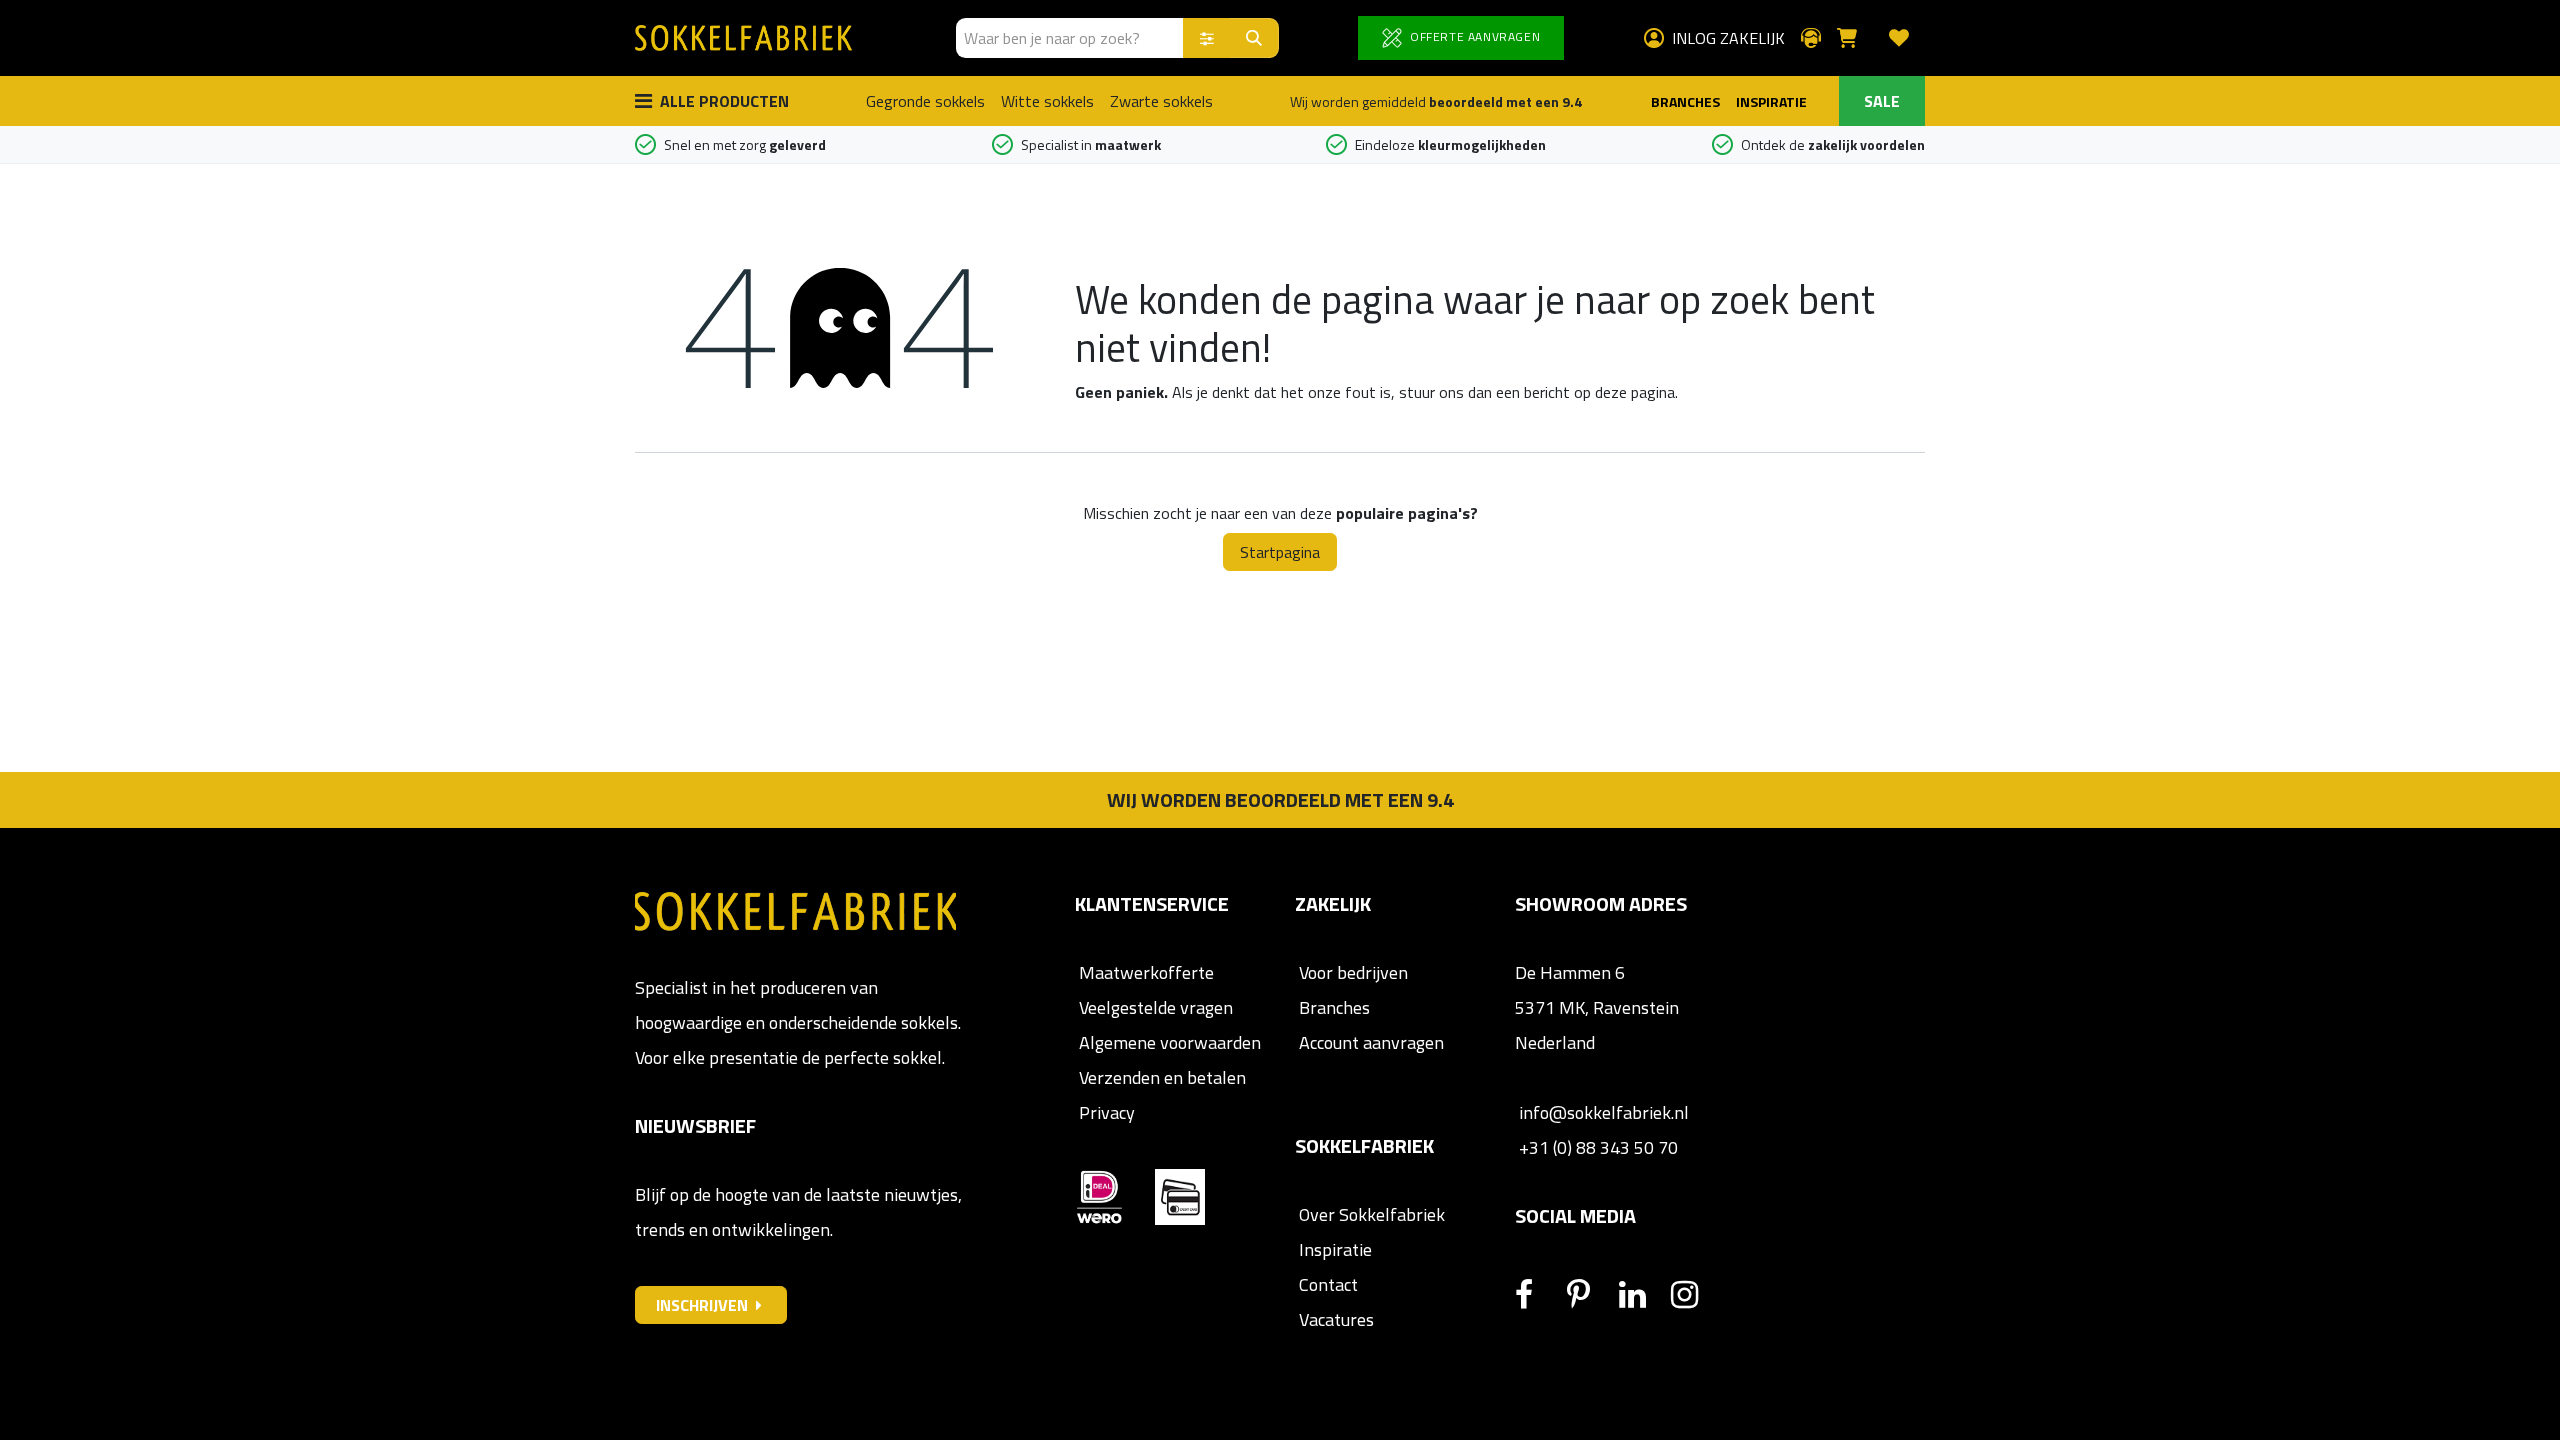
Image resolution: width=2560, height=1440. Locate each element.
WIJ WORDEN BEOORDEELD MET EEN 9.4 (1280, 799)
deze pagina (1635, 392)
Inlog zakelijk (1728, 38)
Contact (1326, 1284)
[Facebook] (1539, 1295)
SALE (1882, 101)
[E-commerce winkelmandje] (1855, 38)
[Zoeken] (1254, 38)
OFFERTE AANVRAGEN (1473, 36)
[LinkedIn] (1643, 1295)
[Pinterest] (1591, 1295)
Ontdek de (1833, 144)
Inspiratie (1335, 1249)
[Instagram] (1695, 1295)
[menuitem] (925, 101)
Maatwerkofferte (1146, 972)
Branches (1332, 1007)
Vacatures (1334, 1319)
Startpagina (1280, 552)
